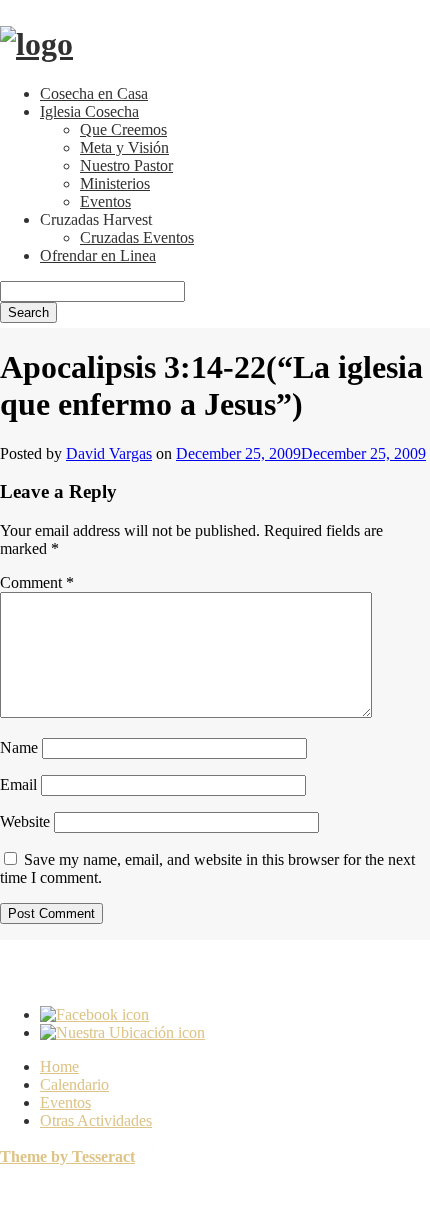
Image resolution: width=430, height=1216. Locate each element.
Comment (37, 582)
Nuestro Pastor (126, 165)
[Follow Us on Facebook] (94, 1014)
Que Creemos (123, 129)
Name (19, 747)
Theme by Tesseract (67, 1156)
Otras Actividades (96, 1120)
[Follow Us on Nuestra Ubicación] (122, 1032)
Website (25, 821)
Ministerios (115, 183)
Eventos (105, 201)
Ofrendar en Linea (98, 255)
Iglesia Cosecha (89, 111)
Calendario (74, 1084)
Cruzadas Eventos (137, 237)
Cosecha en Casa (94, 93)
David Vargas (109, 453)
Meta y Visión (124, 147)
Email (18, 784)
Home (59, 1066)
